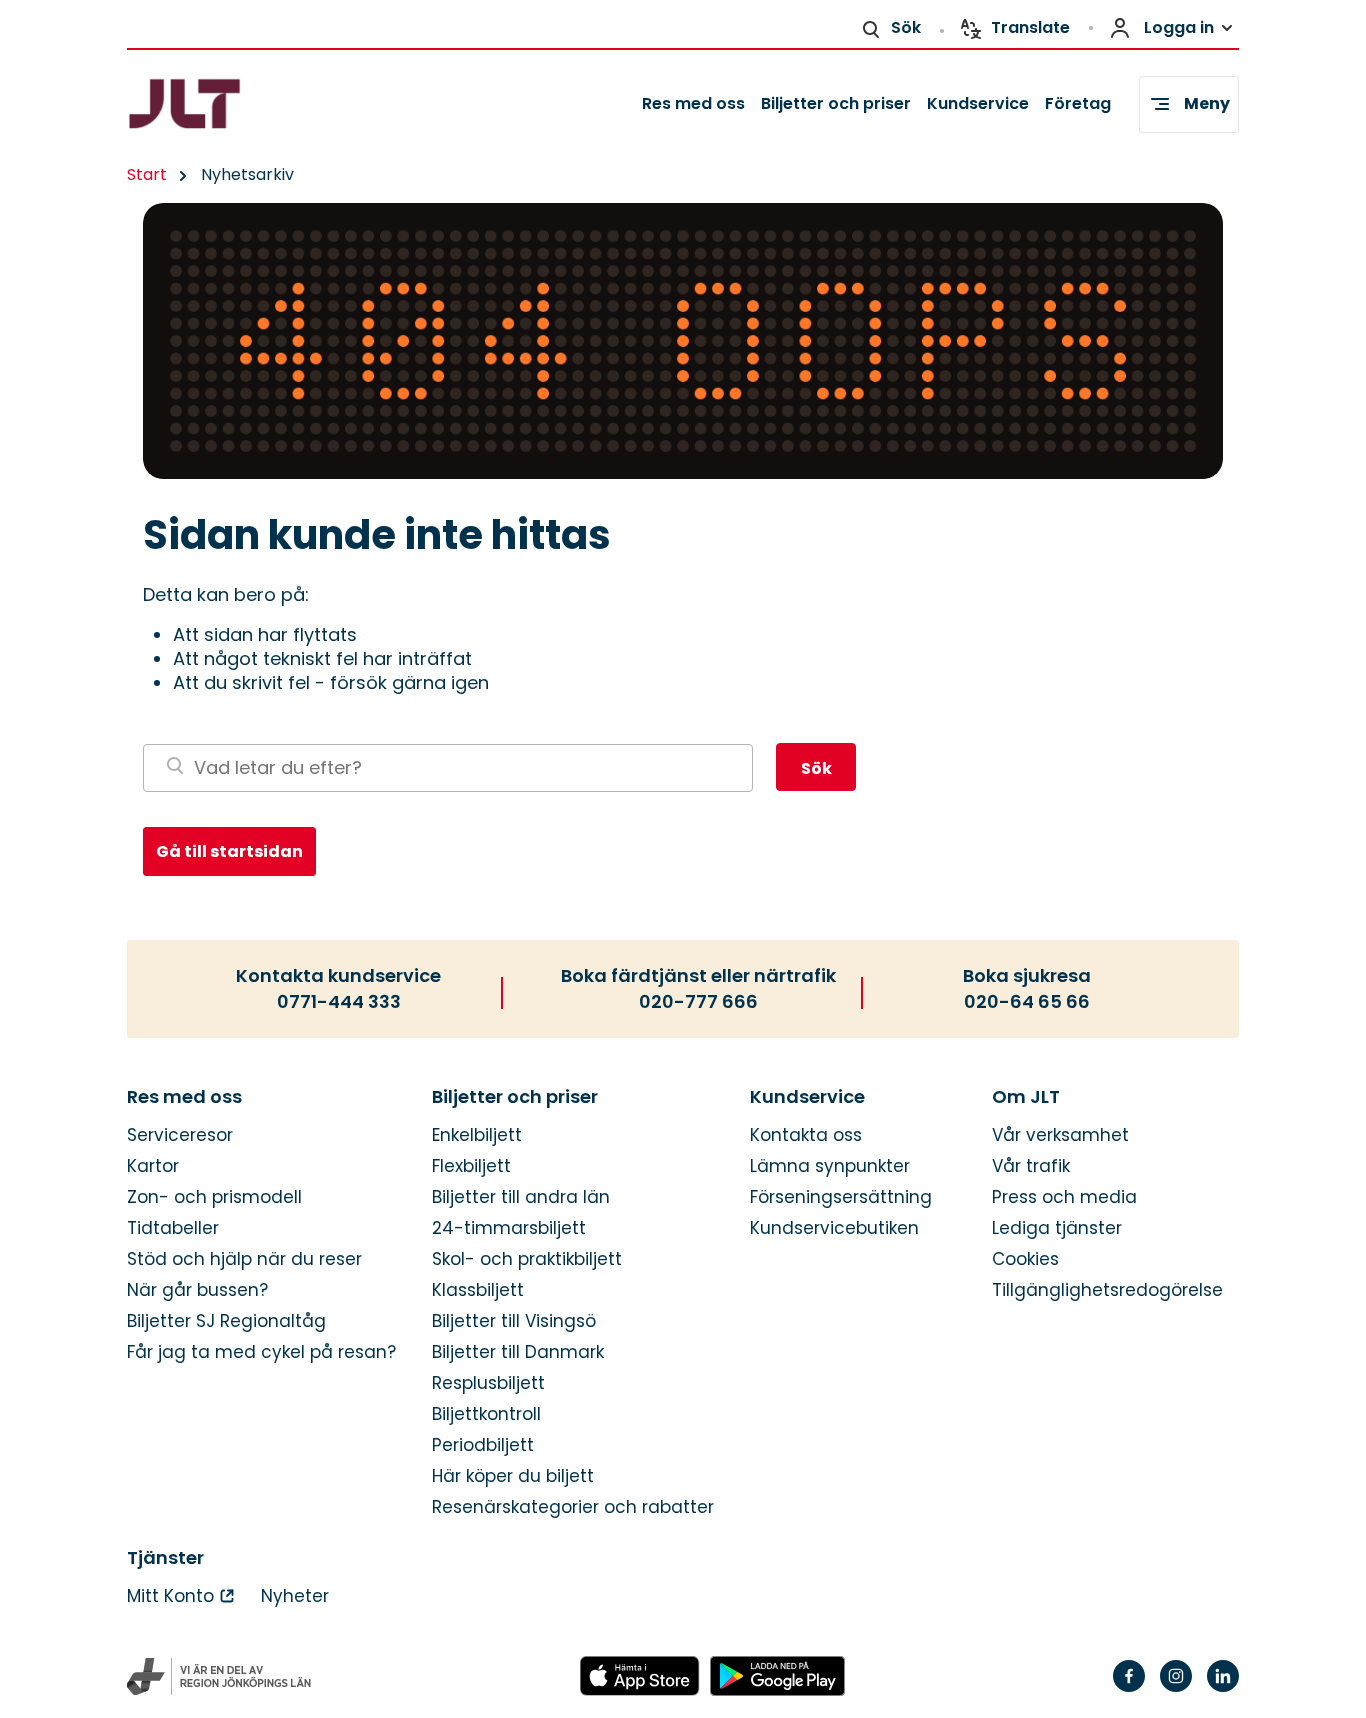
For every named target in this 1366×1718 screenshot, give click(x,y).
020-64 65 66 (1027, 1002)
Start (147, 174)
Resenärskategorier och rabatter (573, 1507)
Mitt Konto (170, 1596)
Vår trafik (1031, 1166)
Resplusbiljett (488, 1383)
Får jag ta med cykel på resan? (261, 1352)
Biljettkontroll (486, 1414)
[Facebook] (1129, 1688)
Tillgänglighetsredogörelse (1107, 1290)
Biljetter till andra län (521, 1197)
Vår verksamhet (1060, 1135)
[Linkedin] (1223, 1688)
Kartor (153, 1166)
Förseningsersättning (841, 1197)
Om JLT (1026, 1097)
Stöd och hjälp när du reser (244, 1259)
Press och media (1064, 1197)
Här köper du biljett (513, 1476)
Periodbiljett (483, 1445)
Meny (1207, 103)
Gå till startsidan (229, 851)
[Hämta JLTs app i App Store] (640, 1677)
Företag (1078, 103)
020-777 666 (698, 1002)
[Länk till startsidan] (220, 104)
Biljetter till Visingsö (514, 1321)
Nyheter (295, 1596)
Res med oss (693, 103)
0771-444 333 (339, 1002)
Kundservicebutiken (834, 1228)
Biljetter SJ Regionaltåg (226, 1321)
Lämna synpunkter (830, 1166)
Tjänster (165, 1558)
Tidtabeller (173, 1228)
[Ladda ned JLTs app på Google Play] (777, 1677)
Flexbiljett (471, 1166)
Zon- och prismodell (214, 1197)
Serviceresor (180, 1135)
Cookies (1025, 1259)
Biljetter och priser (836, 103)
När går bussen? (197, 1290)
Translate (1030, 27)
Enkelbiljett (477, 1135)
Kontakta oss (806, 1135)
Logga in (1179, 27)
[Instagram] (1176, 1688)
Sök (906, 27)
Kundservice (978, 103)
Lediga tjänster (1057, 1228)
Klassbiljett (478, 1290)
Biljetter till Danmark (518, 1352)
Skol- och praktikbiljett (527, 1259)
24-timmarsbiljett (509, 1228)
